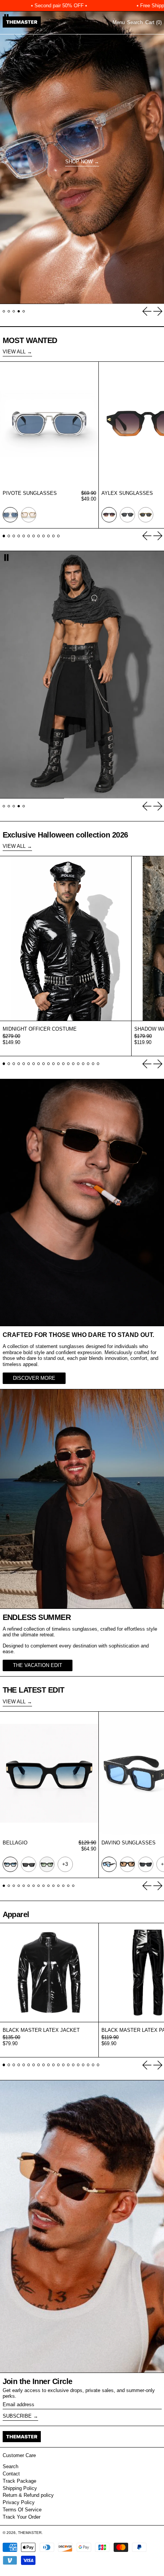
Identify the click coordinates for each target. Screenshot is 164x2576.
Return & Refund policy (28, 2495)
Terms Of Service (22, 2510)
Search (10, 2466)
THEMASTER (30, 2533)
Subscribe (17, 2416)
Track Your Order (22, 2517)
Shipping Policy (20, 2488)
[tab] (4, 311)
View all (14, 352)
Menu (119, 22)
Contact (11, 2474)
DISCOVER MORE (34, 1378)
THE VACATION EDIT (38, 1665)
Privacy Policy (19, 2502)
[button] (135, 23)
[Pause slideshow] (6, 557)
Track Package (19, 2481)
